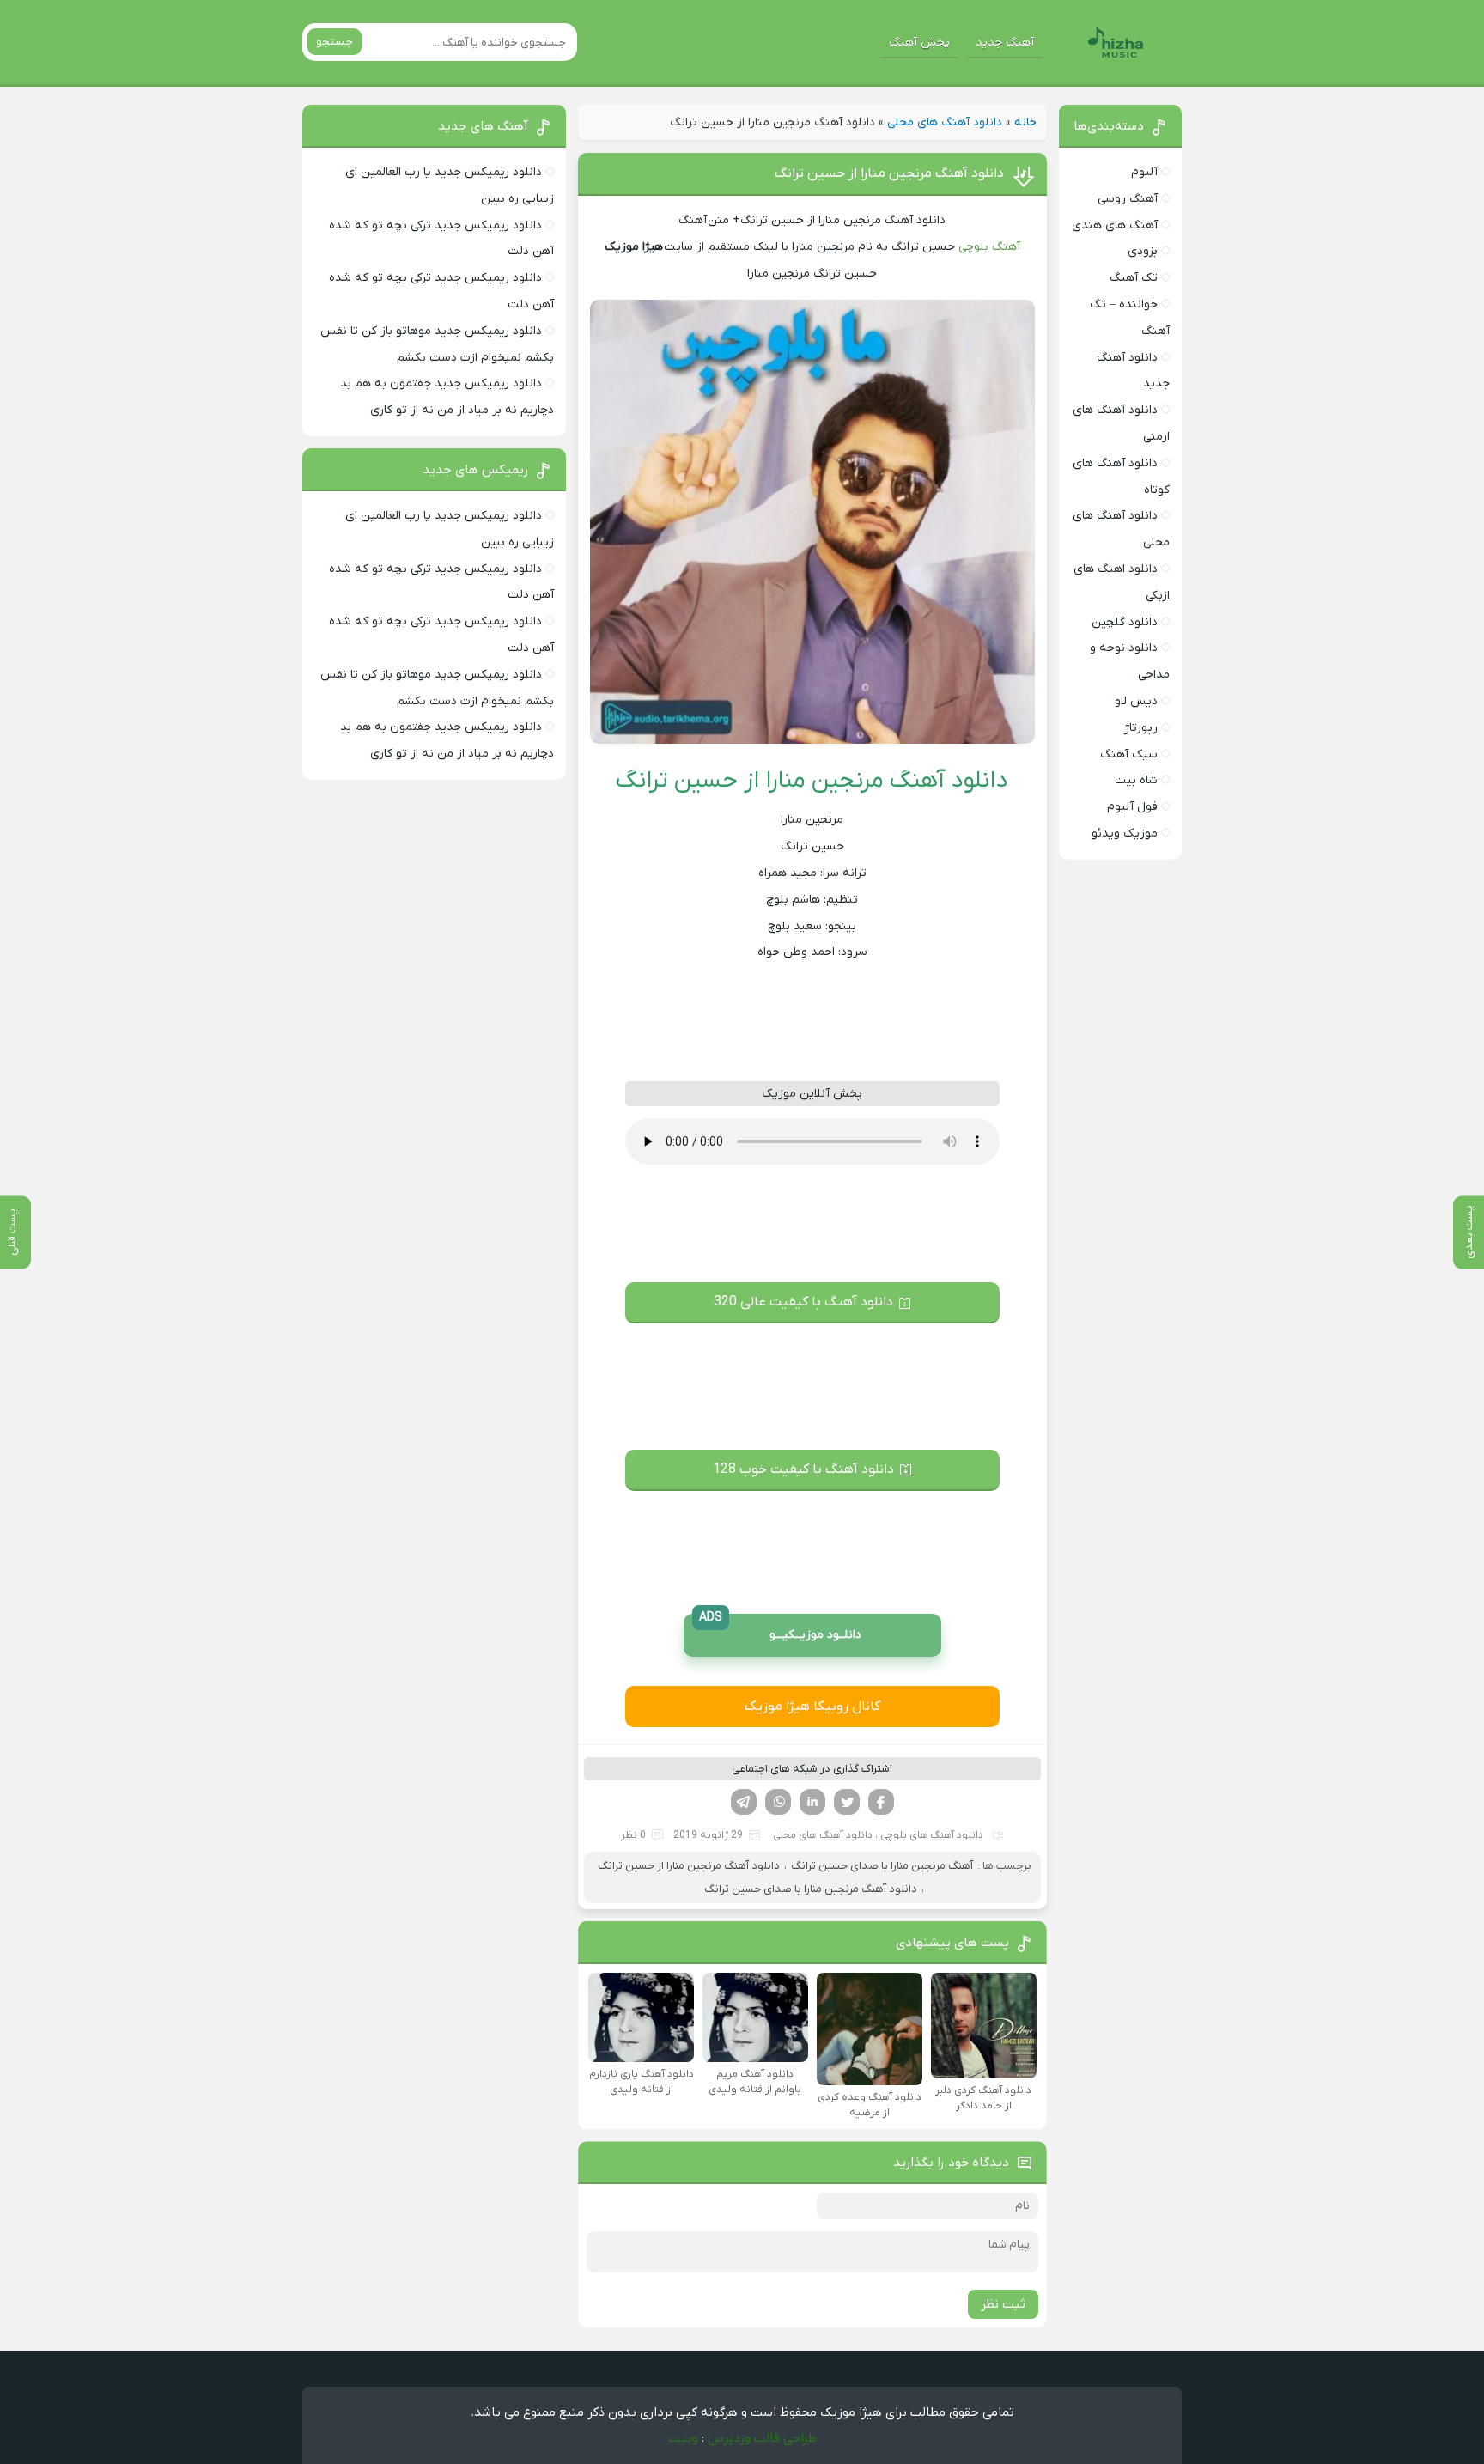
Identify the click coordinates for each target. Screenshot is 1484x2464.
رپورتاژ (1141, 728)
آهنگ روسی (1128, 199)
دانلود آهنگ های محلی (945, 122)
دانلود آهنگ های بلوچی (932, 1835)
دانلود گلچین (1125, 622)
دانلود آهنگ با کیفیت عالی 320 (803, 1302)
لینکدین (812, 1802)
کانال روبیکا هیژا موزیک (812, 1707)
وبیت (683, 2438)
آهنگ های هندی (1115, 225)
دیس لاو (1136, 701)
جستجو (335, 42)
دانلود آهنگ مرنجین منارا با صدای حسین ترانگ (811, 1889)
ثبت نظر (1003, 2304)
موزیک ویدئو (1125, 834)
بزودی (1143, 251)
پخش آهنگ (919, 43)
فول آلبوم (1132, 807)
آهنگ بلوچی (989, 247)
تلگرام (744, 1802)
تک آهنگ (1134, 278)
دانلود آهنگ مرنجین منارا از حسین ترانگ (889, 173)
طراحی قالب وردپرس (762, 2438)
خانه (1025, 122)
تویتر (847, 1802)
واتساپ (778, 1802)
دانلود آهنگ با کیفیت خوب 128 (803, 1469)
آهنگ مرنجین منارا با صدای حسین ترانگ (882, 1866)
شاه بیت (1136, 780)
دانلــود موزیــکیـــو (781, 1629)
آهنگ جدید (1005, 43)
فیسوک (881, 1802)
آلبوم (1144, 172)
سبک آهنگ (1129, 754)
